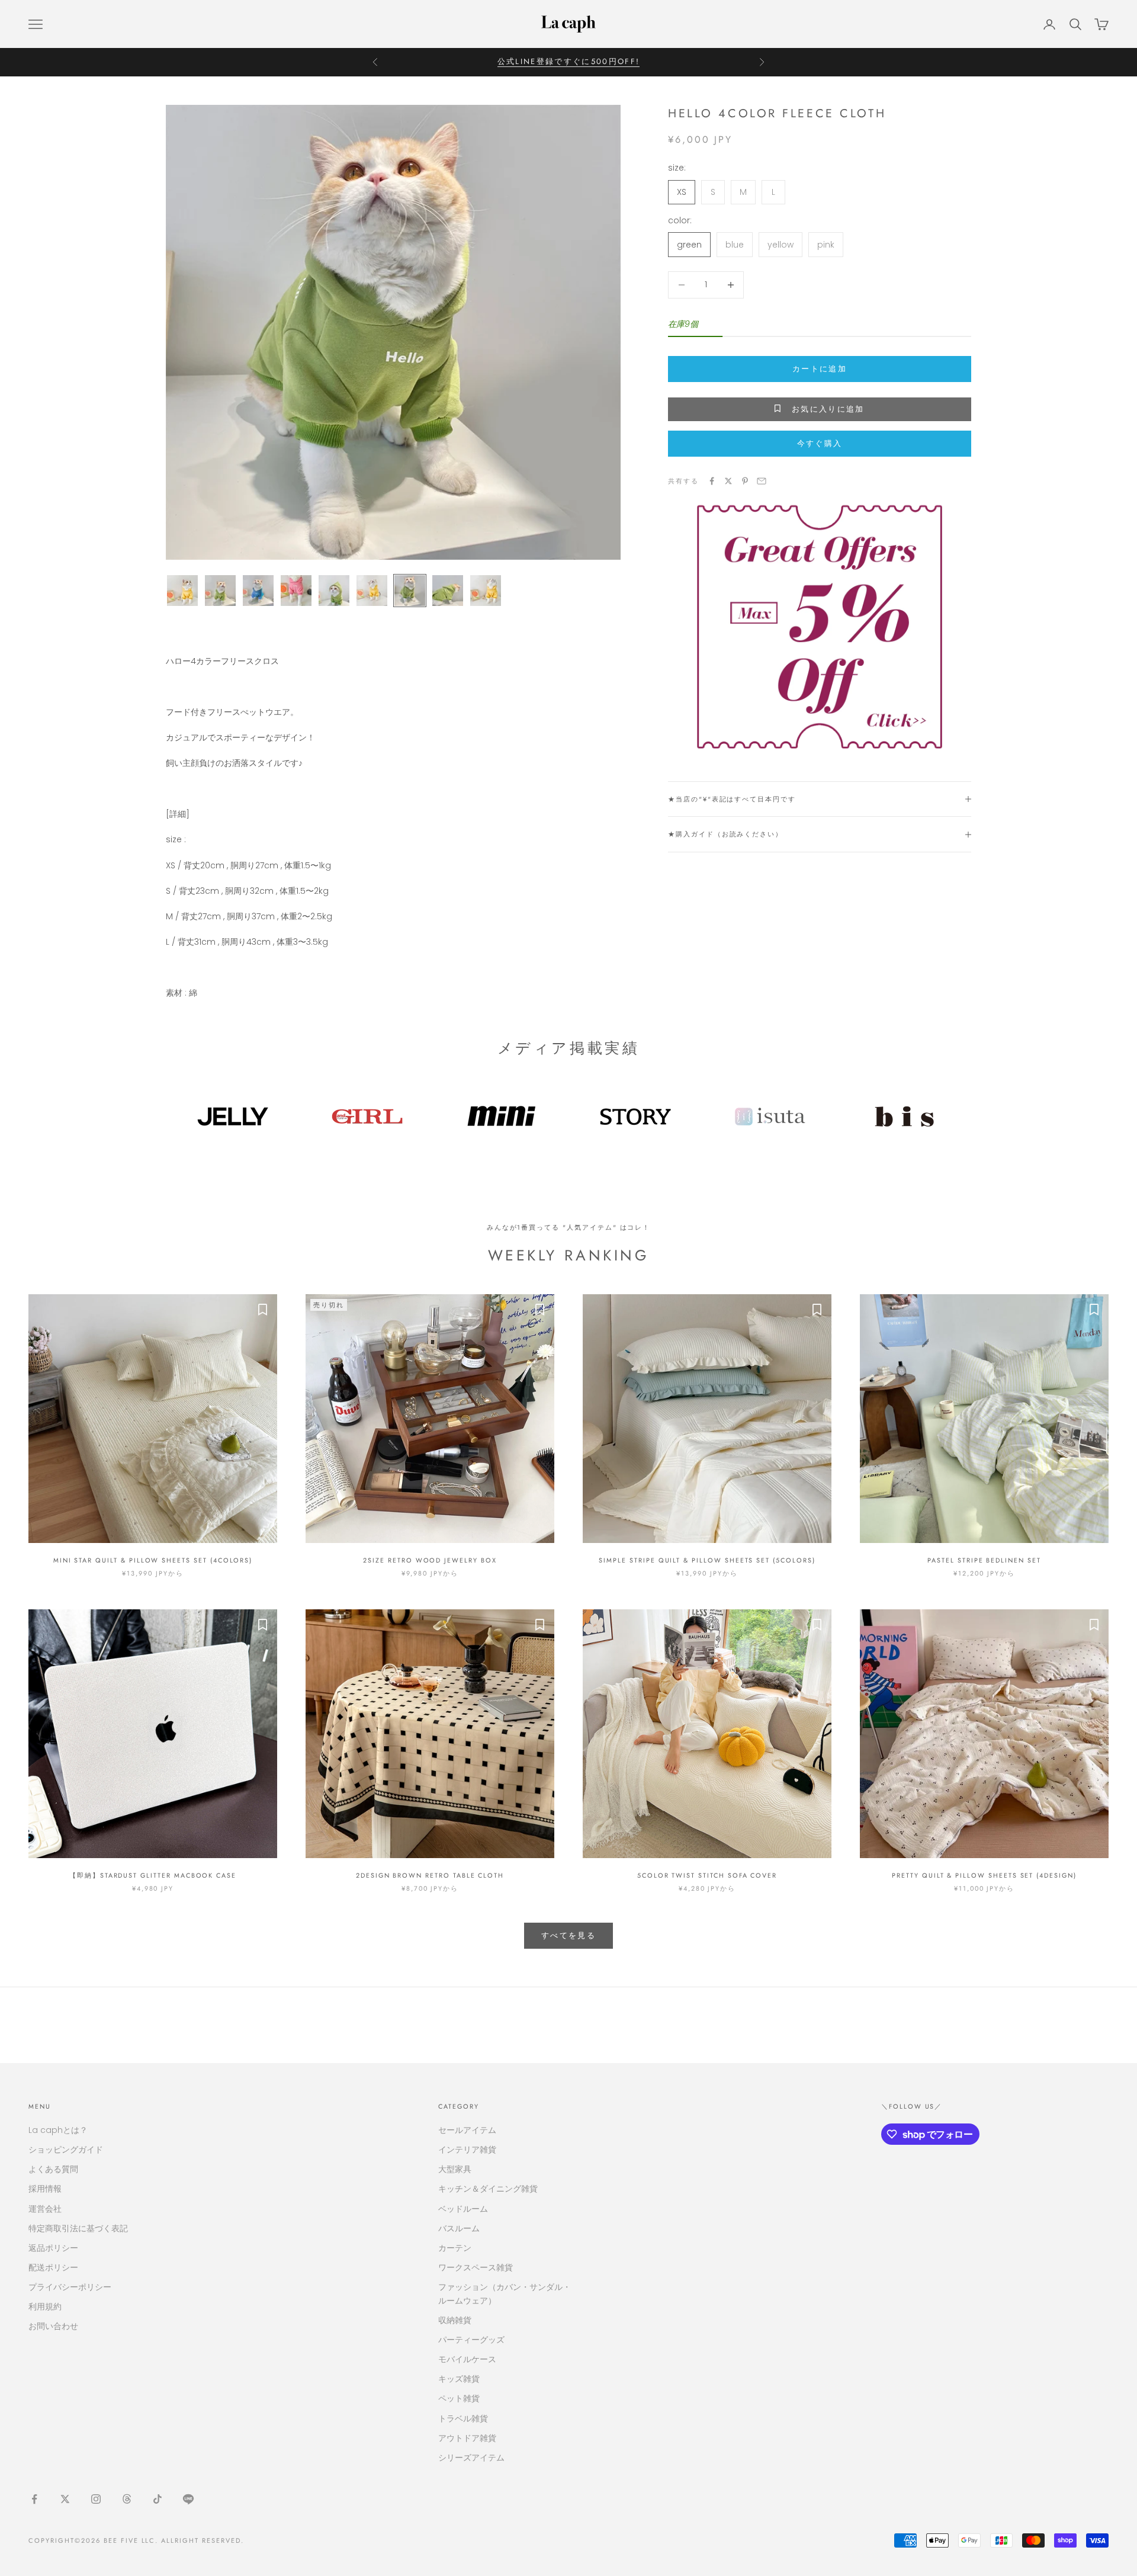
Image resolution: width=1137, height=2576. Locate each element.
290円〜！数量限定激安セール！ (568, 62)
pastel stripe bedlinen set (984, 1560)
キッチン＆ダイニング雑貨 (488, 2189)
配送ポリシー (53, 2267)
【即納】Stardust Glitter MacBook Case (153, 1875)
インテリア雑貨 (467, 2150)
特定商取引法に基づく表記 (78, 2228)
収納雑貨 (455, 2320)
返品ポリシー (53, 2248)
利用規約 (45, 2306)
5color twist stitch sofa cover (707, 1875)
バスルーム (459, 2228)
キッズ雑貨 (459, 2379)
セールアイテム (467, 2130)
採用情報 (45, 2189)
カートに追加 (820, 369)
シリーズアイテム (471, 2458)
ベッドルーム (463, 2209)
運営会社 (45, 2209)
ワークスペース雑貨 (476, 2267)
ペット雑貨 (459, 2398)
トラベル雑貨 (463, 2418)
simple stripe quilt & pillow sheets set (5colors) (707, 1560)
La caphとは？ (58, 2130)
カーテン (455, 2248)
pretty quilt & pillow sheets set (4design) (984, 1875)
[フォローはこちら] (34, 2499)
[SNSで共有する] (712, 481)
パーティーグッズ (471, 2340)
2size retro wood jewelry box (430, 1560)
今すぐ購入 (820, 443)
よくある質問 (53, 2169)
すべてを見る (568, 1935)
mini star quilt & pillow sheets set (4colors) (153, 1560)
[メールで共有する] (762, 481)
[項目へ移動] (182, 591)
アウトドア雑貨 (467, 2438)
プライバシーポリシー (70, 2287)
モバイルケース (467, 2359)
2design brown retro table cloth (430, 1875)
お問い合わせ (53, 2326)
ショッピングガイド (66, 2150)
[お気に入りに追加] (262, 1309)
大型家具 (455, 2169)
